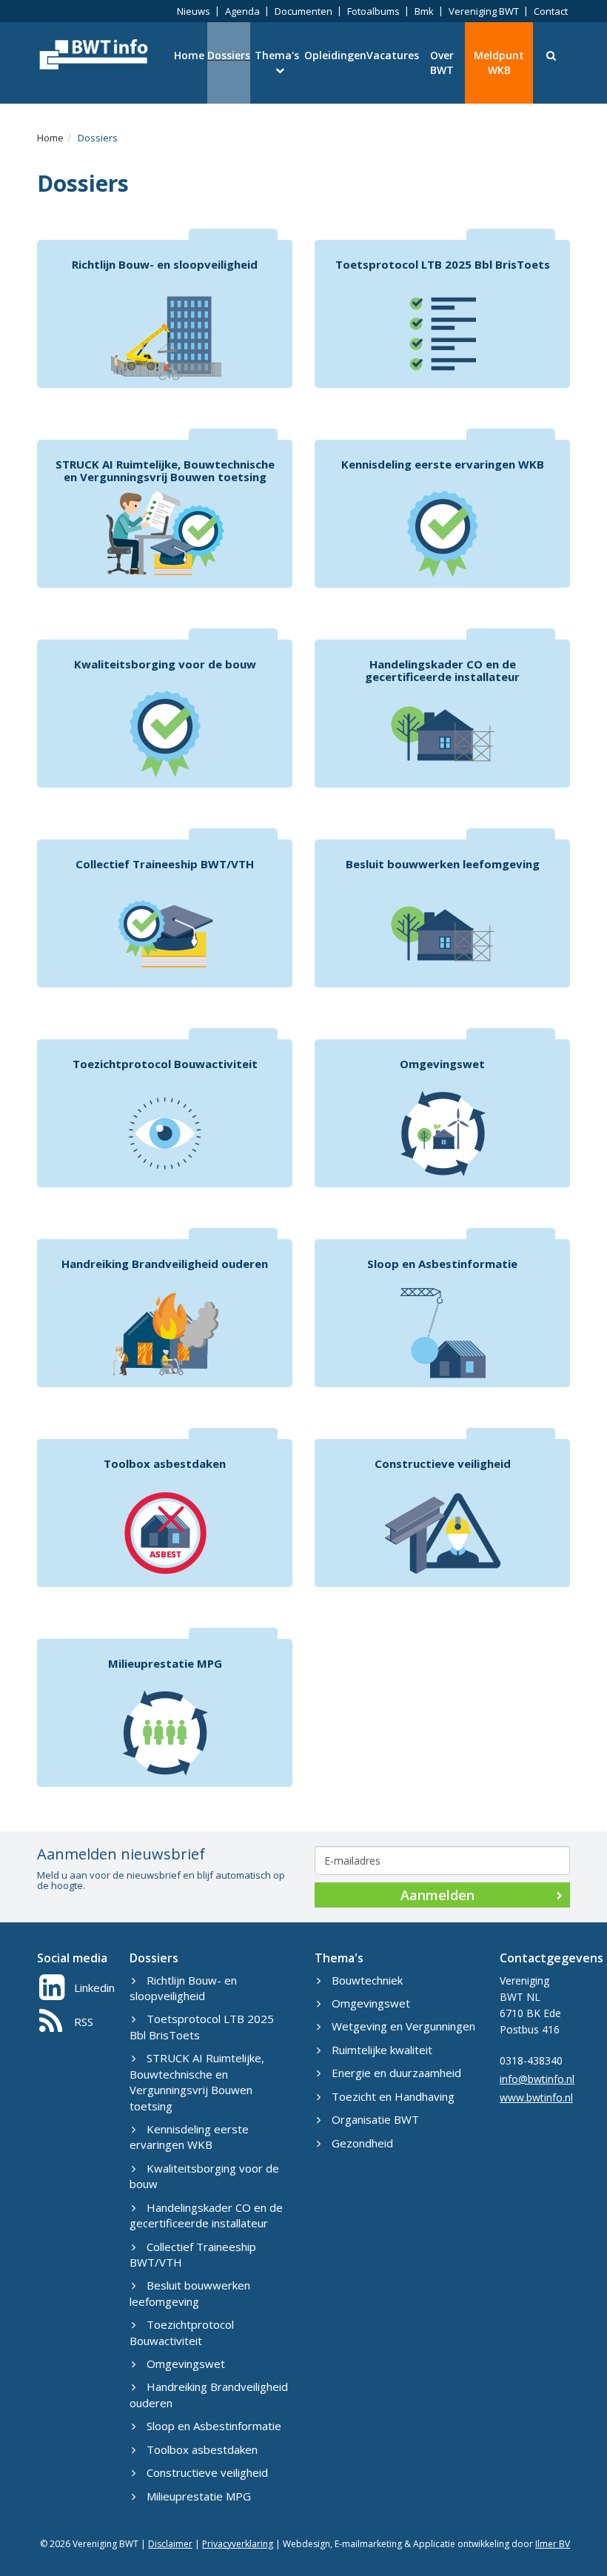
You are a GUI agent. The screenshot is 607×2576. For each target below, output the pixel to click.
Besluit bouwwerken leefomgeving (190, 2293)
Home (189, 55)
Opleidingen (335, 55)
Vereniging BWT (484, 11)
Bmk (424, 11)
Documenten (303, 11)
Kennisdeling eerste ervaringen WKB (189, 2137)
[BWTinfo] (93, 54)
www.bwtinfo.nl (536, 2097)
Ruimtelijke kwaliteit (382, 2050)
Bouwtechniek (367, 1980)
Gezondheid (362, 2143)
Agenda (242, 11)
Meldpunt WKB (499, 63)
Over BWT (442, 63)
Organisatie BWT (375, 2119)
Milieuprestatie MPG (199, 2496)
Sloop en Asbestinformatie (214, 2426)
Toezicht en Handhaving (393, 2096)
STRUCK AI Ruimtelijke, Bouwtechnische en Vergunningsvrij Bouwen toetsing (197, 2082)
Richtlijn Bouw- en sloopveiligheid (183, 1988)
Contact (551, 11)
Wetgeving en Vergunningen (403, 2026)
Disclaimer (170, 2544)
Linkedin (94, 1988)
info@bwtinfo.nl (537, 2079)
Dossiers (229, 55)
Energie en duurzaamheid (396, 2073)
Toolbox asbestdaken (202, 2449)
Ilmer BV (553, 2544)
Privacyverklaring (238, 2544)
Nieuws (194, 11)
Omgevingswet (186, 2364)
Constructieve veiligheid (207, 2472)
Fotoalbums (373, 11)
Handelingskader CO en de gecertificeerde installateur (206, 2215)
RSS (84, 2022)
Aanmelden (437, 1895)
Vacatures (393, 55)
